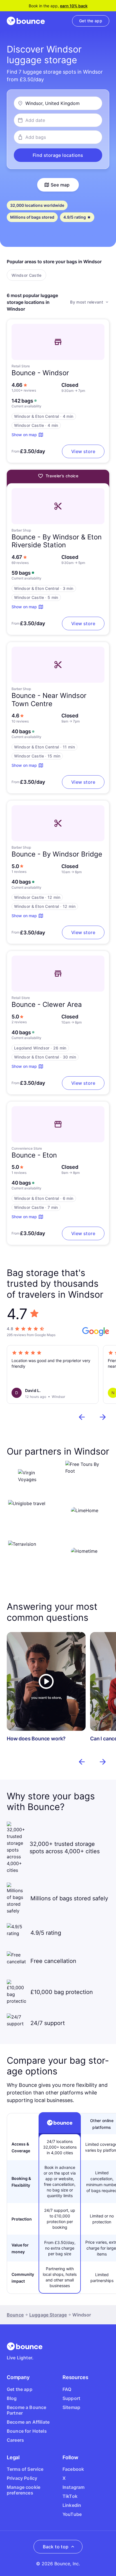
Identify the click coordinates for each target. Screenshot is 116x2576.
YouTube (72, 2514)
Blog (12, 2398)
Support (71, 2398)
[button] (58, 155)
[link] (91, 21)
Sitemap (71, 2407)
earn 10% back (74, 6)
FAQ (67, 2389)
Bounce (15, 2315)
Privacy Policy (22, 2478)
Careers (15, 2440)
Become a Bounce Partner (26, 2410)
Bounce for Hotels (27, 2431)
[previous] (82, 1417)
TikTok (70, 2496)
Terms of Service (25, 2469)
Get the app (20, 2389)
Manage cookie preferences (24, 2490)
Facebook (73, 2469)
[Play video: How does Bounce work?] (46, 1681)
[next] (103, 1417)
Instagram (73, 2487)
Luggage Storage (48, 2315)
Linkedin (72, 2505)
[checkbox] (26, 275)
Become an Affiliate (28, 2422)
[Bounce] (26, 21)
